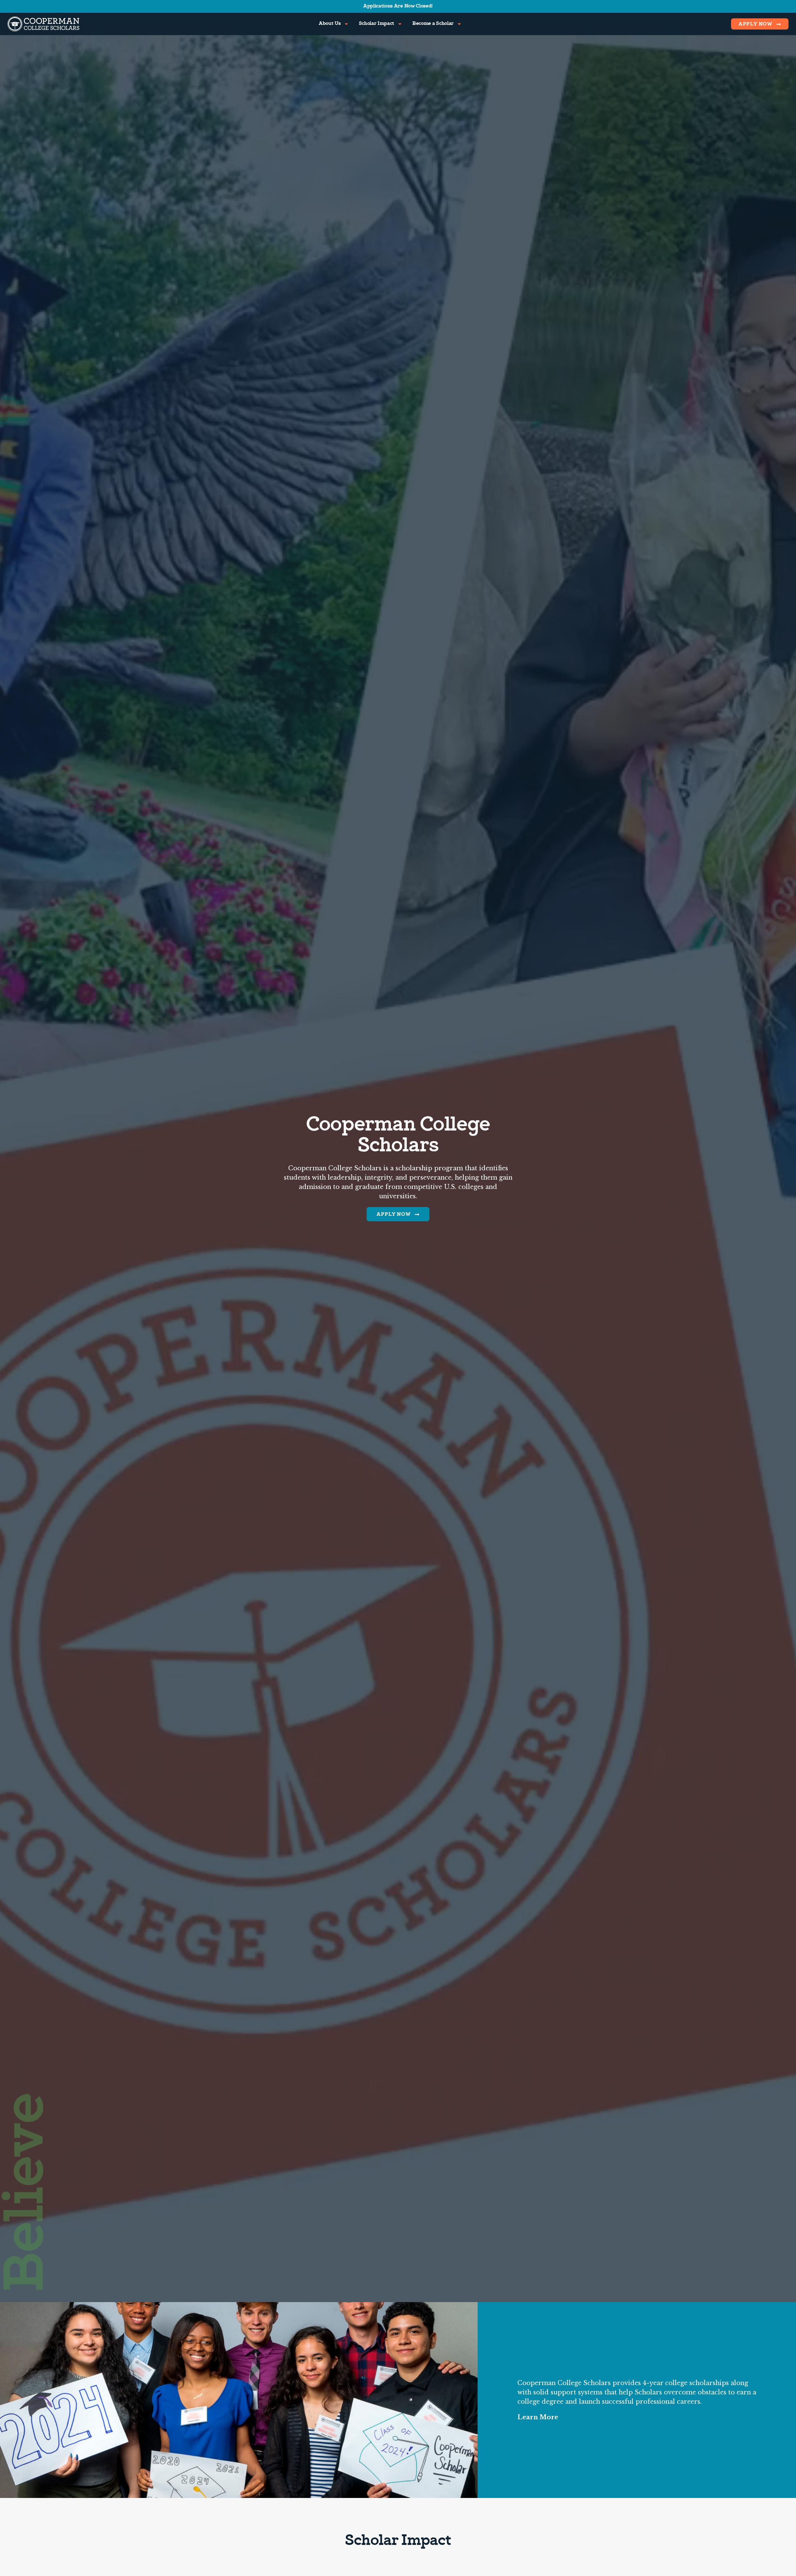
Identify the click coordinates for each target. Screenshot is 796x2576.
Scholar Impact (377, 24)
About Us (330, 24)
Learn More (538, 2417)
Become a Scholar (433, 24)
